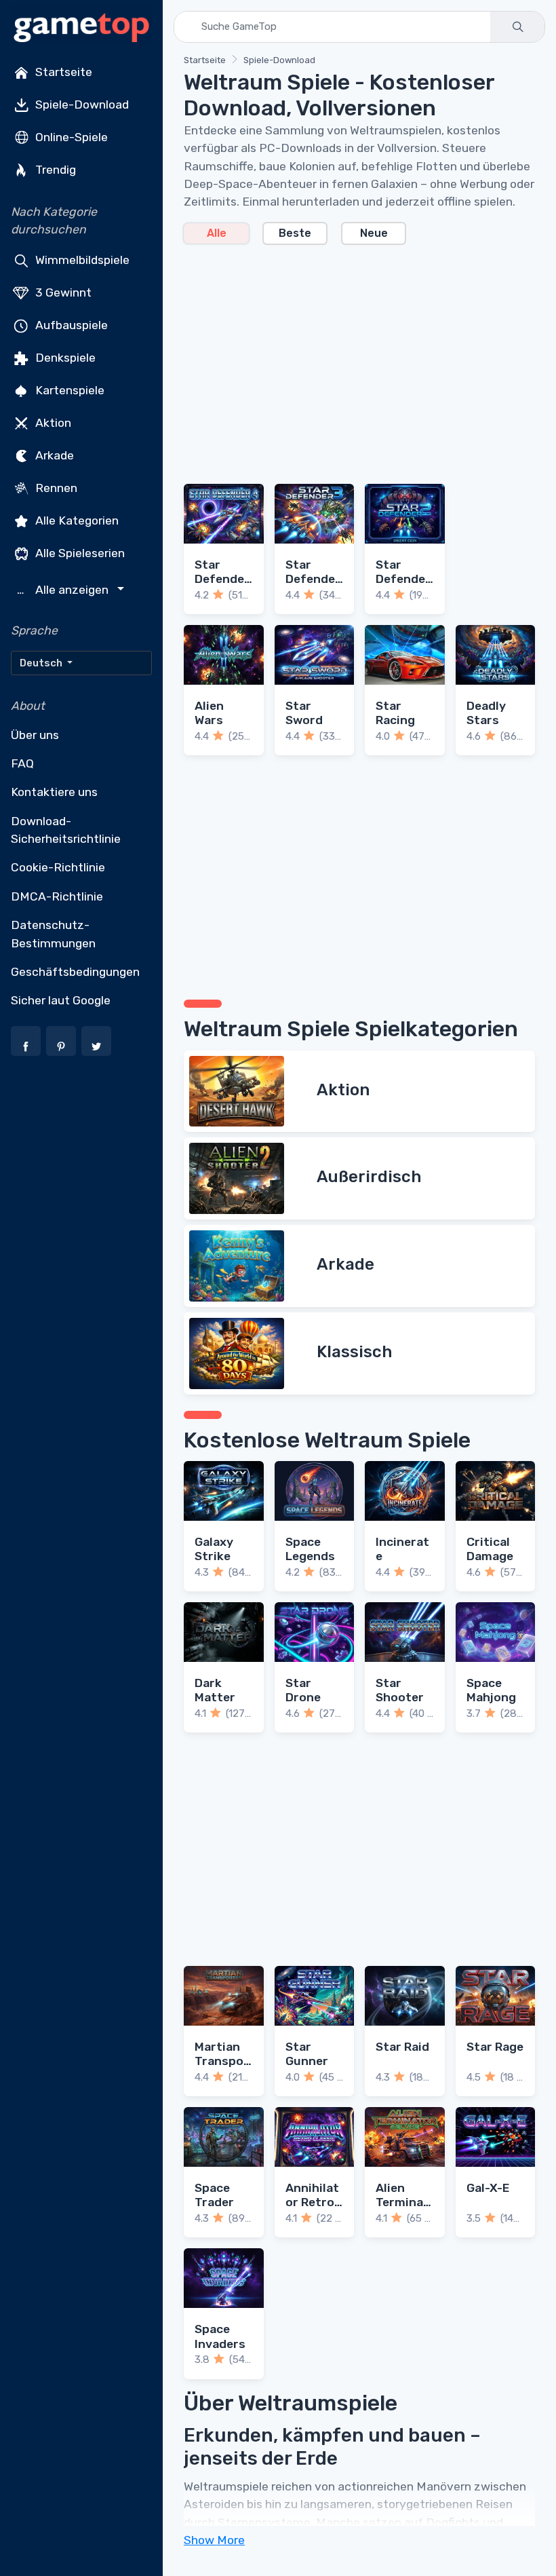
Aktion (52, 422)
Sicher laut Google (61, 1000)
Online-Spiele (70, 137)
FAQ (22, 763)
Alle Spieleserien (79, 552)
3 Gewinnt (62, 292)
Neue (374, 233)
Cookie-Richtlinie (58, 867)
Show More (214, 2540)
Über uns (35, 735)
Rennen (55, 487)
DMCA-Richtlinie (57, 896)
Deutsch (42, 663)
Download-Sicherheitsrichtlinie (66, 830)
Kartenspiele (68, 390)
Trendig (54, 170)
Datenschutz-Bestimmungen (53, 934)
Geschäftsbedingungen (75, 972)
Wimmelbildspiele (81, 259)
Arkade (53, 455)
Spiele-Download (81, 105)
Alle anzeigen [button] (64, 590)
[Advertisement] (359, 356)
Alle (217, 233)
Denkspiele (64, 357)
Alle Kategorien (76, 520)
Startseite (62, 72)
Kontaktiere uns (54, 792)
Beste (295, 233)
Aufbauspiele (70, 324)
